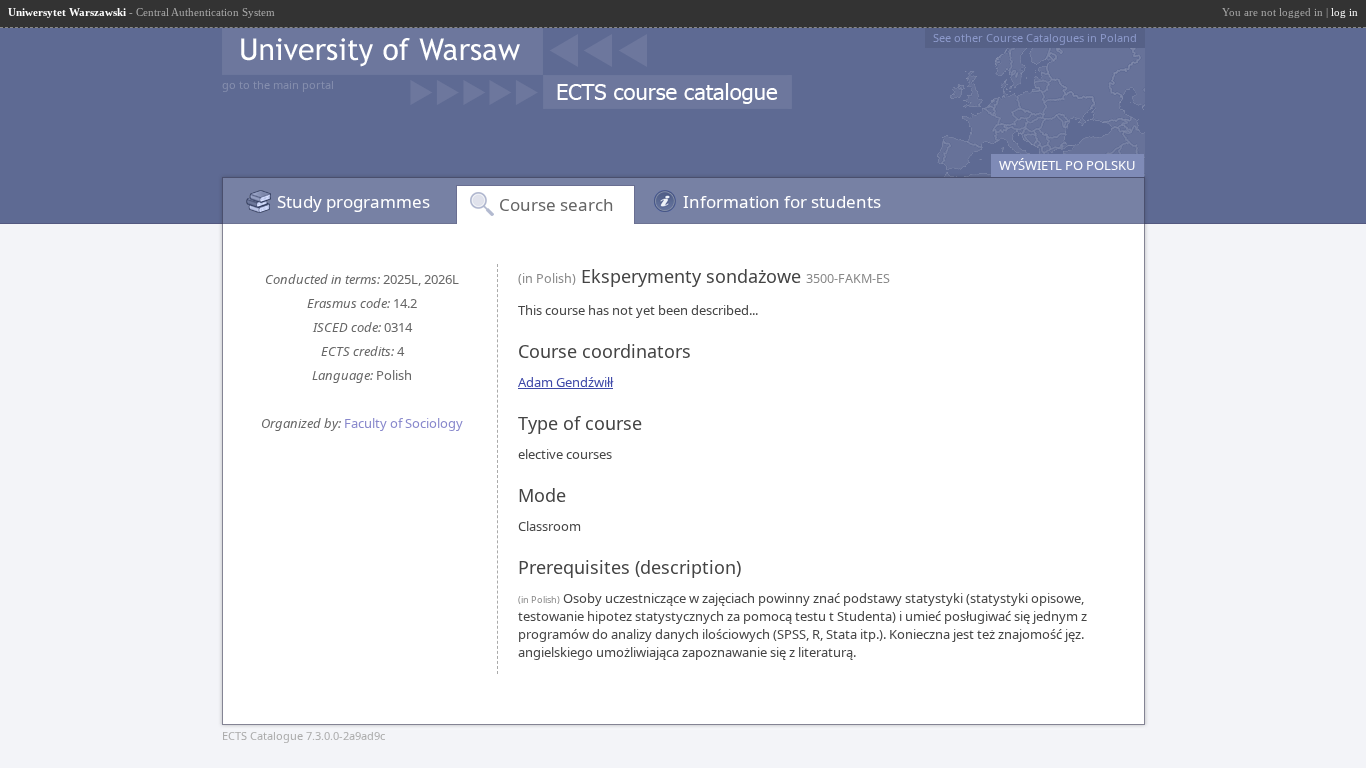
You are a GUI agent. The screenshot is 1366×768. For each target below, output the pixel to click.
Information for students (782, 201)
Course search (556, 204)
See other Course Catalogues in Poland (1035, 37)
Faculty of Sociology (403, 423)
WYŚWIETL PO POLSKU (1067, 165)
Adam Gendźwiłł (565, 382)
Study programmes (353, 201)
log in (1344, 12)
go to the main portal (278, 84)
